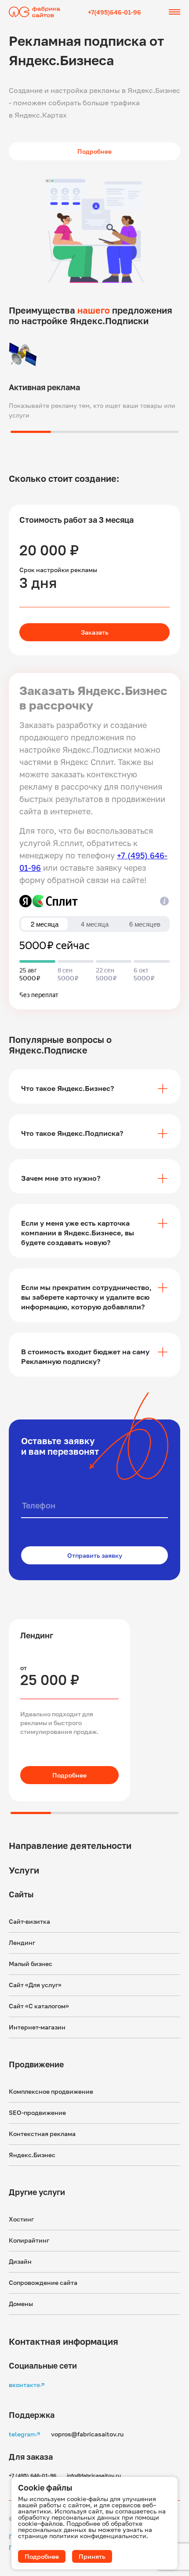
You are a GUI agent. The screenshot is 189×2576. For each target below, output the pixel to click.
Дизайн (20, 2261)
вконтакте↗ (27, 2385)
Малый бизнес (31, 1964)
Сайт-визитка (29, 1921)
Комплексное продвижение (51, 2091)
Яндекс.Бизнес (32, 2155)
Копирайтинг (29, 2240)
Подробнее (69, 1775)
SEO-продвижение (37, 2112)
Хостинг (21, 2219)
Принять (92, 2556)
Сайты (21, 1894)
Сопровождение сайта (43, 2282)
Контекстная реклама (42, 2134)
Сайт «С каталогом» (39, 2006)
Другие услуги (37, 2192)
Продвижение (36, 2064)
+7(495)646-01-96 (114, 12)
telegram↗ (25, 2434)
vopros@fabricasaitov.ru (87, 2434)
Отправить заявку (95, 1555)
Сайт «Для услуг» (35, 1985)
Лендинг (22, 1942)
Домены (21, 2304)
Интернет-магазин (37, 2027)
